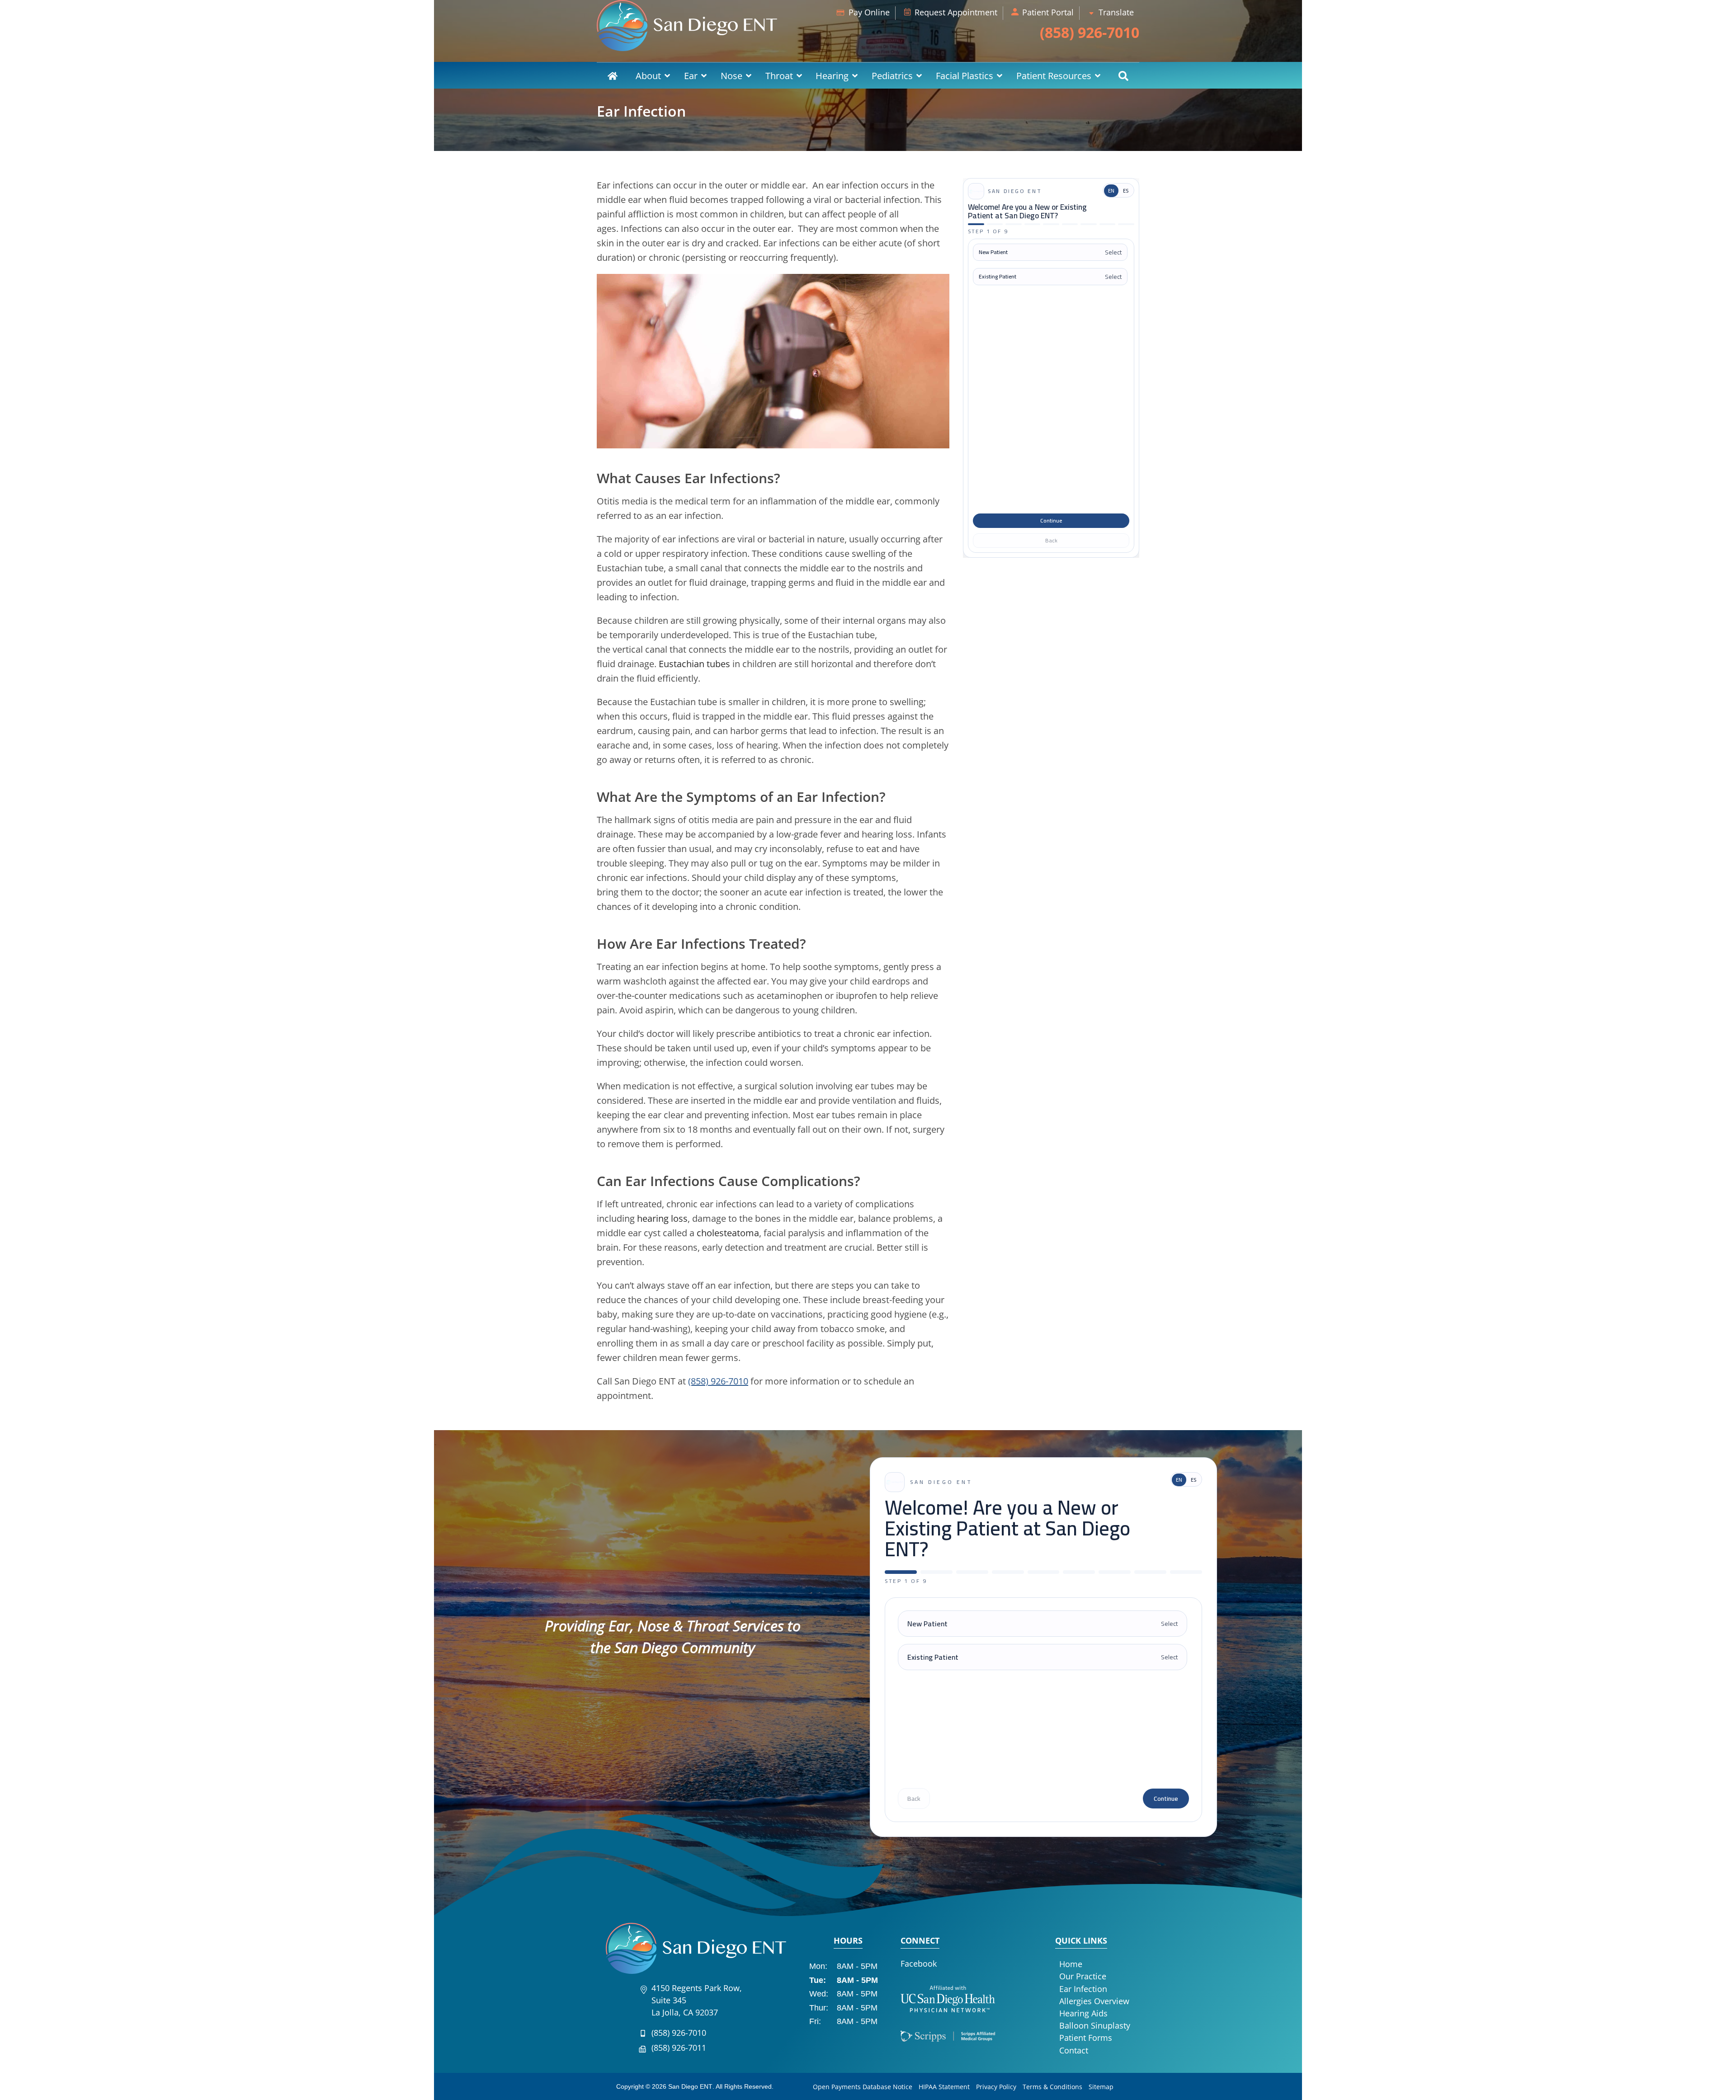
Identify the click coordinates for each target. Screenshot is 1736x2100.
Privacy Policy (996, 2087)
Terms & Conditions (1052, 2087)
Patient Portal (1048, 12)
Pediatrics (892, 76)
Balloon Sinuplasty (1095, 2025)
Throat (779, 76)
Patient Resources (1054, 76)
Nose (731, 76)
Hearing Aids (1083, 2013)
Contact (1074, 2050)
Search (1123, 76)
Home (613, 76)
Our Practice (1083, 1976)
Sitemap (1101, 2087)
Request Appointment (956, 12)
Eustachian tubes (694, 664)
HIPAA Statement (944, 2087)
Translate (1116, 12)
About (648, 76)
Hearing (832, 76)
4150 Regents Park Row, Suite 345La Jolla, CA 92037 (697, 2000)
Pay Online (869, 12)
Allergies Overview (1094, 2001)
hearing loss (662, 1218)
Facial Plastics (965, 76)
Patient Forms (1086, 2038)
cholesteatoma (728, 1233)
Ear (691, 76)
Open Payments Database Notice (863, 2087)
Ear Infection (1083, 1989)
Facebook (919, 1963)
